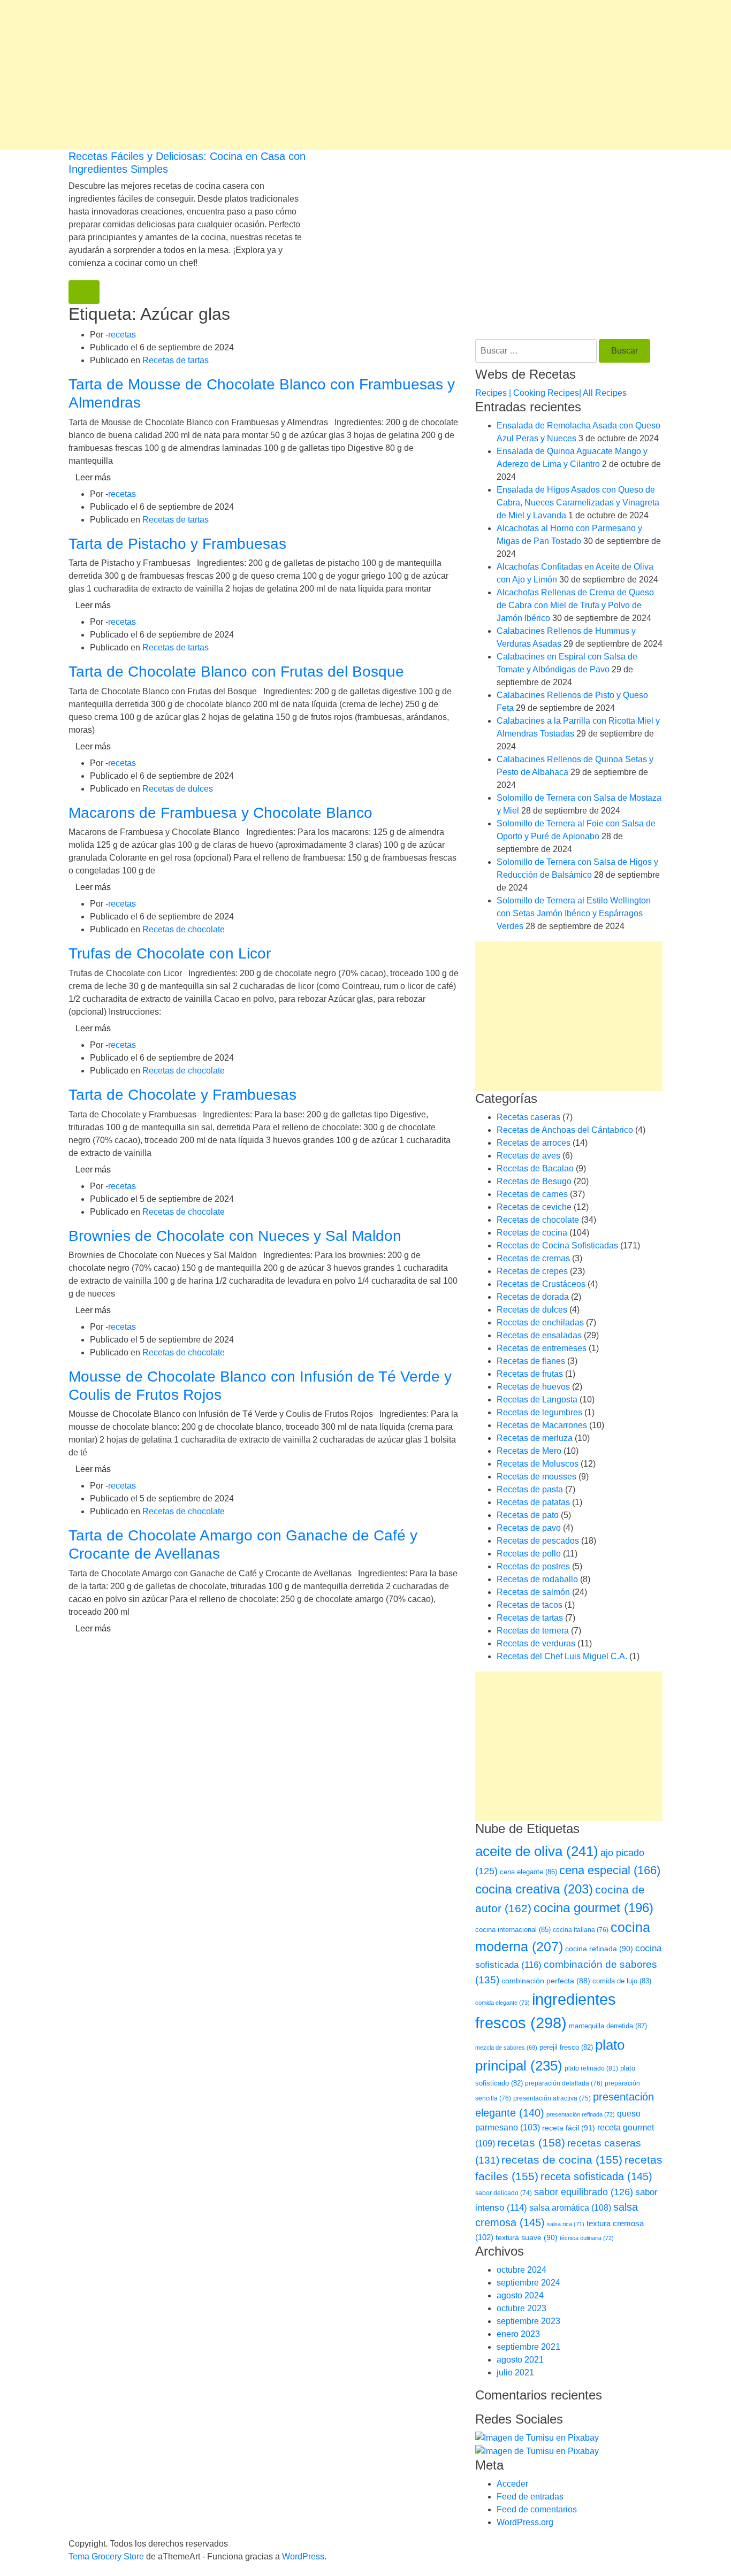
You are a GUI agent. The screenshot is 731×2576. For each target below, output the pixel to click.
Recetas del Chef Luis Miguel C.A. (562, 1656)
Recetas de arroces (534, 1143)
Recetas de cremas (533, 1258)
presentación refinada (581, 2114)
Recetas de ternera (533, 1631)
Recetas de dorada (533, 1297)
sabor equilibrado (584, 2192)
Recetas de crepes (532, 1271)
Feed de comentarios (537, 2509)
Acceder (512, 2484)
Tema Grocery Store (106, 2556)
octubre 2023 (521, 2308)
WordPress (303, 2556)
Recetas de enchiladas (540, 1322)
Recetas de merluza (535, 1438)
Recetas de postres (533, 1566)
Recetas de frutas (530, 1374)
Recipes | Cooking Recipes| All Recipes (551, 393)
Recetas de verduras (536, 1643)
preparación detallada (564, 2083)
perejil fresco (566, 2047)
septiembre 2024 (528, 2283)
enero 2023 (518, 2334)
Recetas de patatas (533, 1502)
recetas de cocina (562, 2160)
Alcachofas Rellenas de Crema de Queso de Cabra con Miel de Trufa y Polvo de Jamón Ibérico (575, 605)
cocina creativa (534, 1889)
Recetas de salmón (533, 1592)
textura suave (527, 2237)
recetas (122, 335)
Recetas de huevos (533, 1387)
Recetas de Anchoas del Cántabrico (565, 1130)
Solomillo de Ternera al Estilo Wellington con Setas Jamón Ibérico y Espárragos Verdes (574, 913)
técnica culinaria (587, 2238)
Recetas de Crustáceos (541, 1284)
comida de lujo (622, 1981)
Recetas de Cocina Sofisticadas (557, 1245)
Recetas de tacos (530, 1605)
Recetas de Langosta (537, 1400)
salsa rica (566, 2224)
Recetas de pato (528, 1515)
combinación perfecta (546, 1981)
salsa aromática (570, 2207)
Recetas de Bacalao (535, 1168)
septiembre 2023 (528, 2321)
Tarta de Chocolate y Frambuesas (182, 1095)
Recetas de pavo (529, 1528)
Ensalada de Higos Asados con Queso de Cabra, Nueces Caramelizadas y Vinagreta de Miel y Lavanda (578, 503)
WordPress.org (525, 2522)
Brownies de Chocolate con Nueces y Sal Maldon (235, 1236)
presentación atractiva (552, 2098)
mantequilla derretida (608, 2026)
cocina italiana (581, 1930)
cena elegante (528, 1872)
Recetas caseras (528, 1117)
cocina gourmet (593, 1908)
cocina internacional (513, 1930)
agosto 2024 (520, 2295)
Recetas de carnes (532, 1194)
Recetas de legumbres (539, 1412)
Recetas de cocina (532, 1233)
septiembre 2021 (528, 2347)
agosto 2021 (520, 2360)
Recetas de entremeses (542, 1348)
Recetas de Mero (529, 1451)
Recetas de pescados (538, 1541)
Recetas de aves (528, 1156)
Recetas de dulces (178, 789)
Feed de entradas (530, 2497)
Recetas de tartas (176, 360)
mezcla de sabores (506, 2048)
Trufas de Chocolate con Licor (170, 953)
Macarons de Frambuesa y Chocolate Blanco (220, 813)
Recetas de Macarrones (542, 1425)
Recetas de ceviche (534, 1207)
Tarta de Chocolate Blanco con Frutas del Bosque (236, 672)
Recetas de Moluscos (538, 1464)
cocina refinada (599, 1949)
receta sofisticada (596, 2176)
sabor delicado (504, 2193)
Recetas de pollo (529, 1554)
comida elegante (502, 2003)
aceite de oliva (537, 1851)
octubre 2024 (521, 2270)
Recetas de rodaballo (537, 1579)
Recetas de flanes (531, 1361)
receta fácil (569, 2128)
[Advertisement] (321, 75)
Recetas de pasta (530, 1489)
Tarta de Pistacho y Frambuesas (177, 544)
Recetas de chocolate (184, 929)
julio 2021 (515, 2372)
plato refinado (591, 2068)
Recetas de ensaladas (539, 1335)
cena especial (610, 1870)
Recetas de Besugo (534, 1181)
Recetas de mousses (536, 1477)
